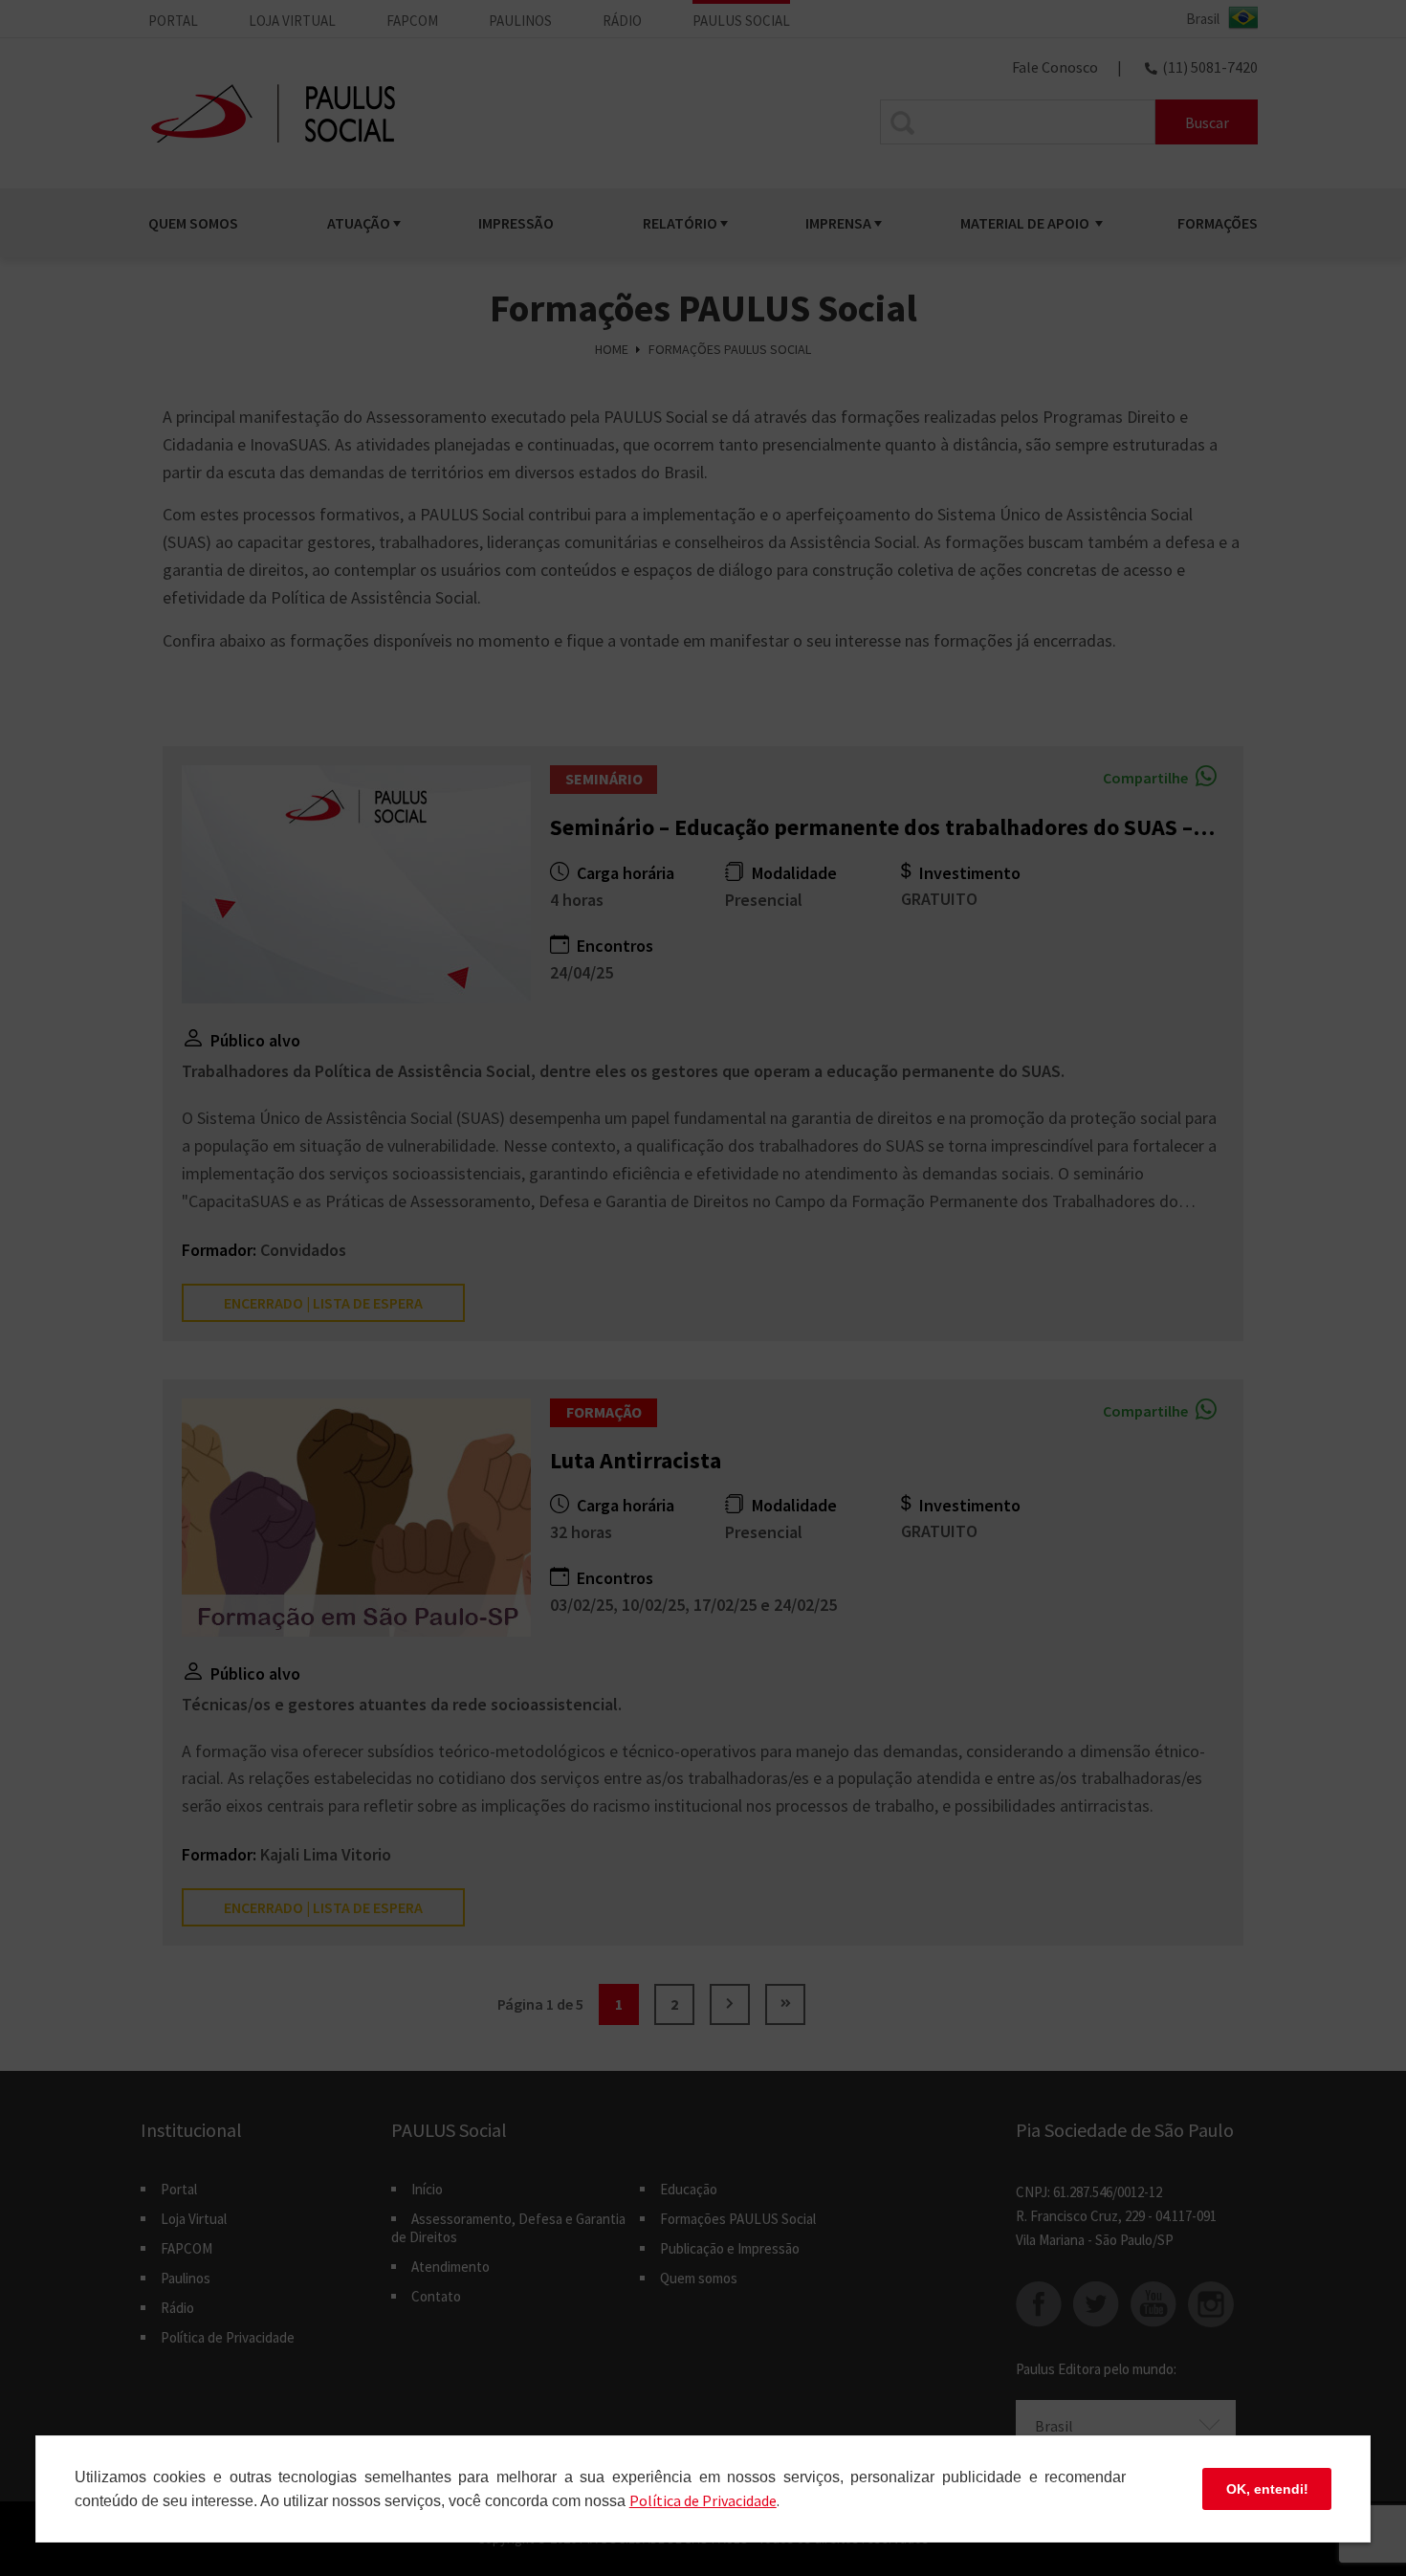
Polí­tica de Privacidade (703, 2500)
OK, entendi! (1267, 2489)
